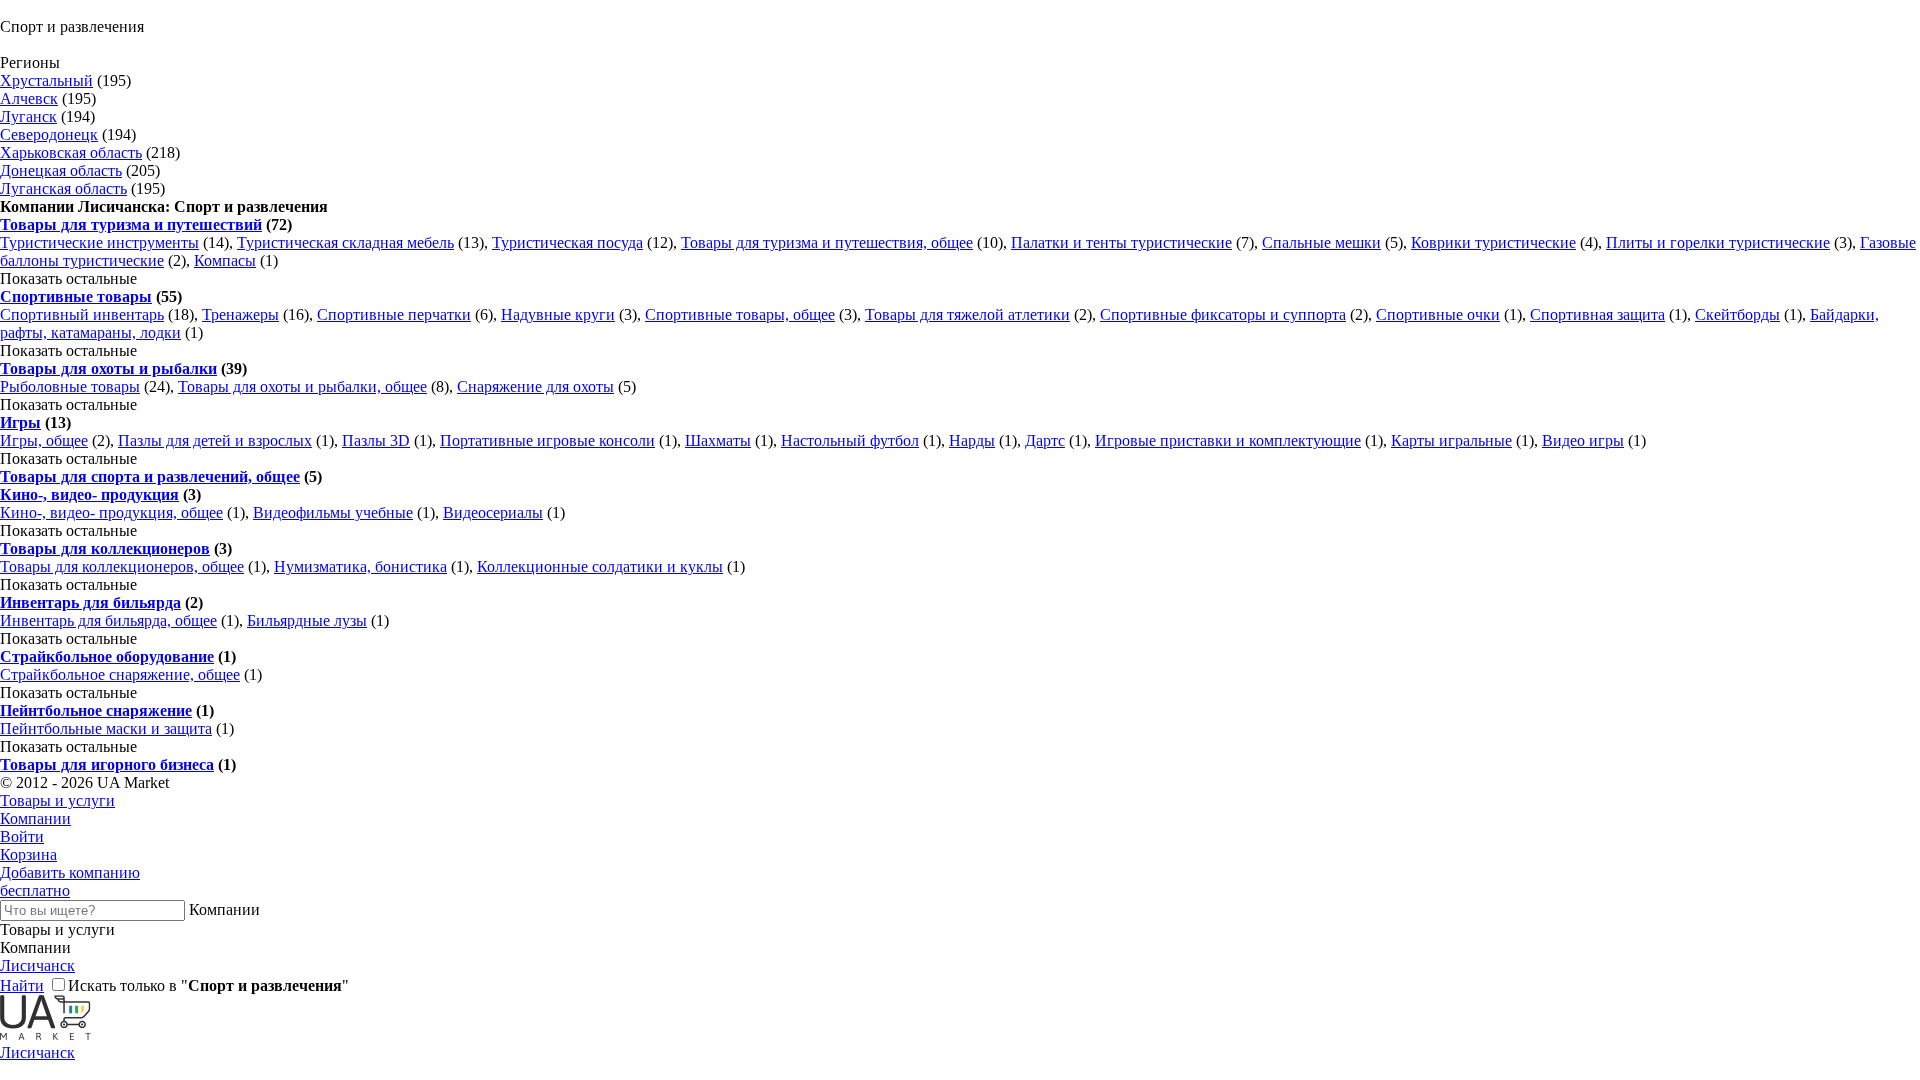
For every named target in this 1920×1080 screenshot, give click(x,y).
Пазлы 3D (376, 440)
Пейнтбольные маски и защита (106, 728)
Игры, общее (44, 440)
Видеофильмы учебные (333, 512)
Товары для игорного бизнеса (107, 764)
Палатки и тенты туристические (1121, 242)
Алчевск (29, 98)
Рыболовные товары (70, 386)
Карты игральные (1451, 440)
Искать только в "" (208, 985)
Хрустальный (46, 80)
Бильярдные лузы (307, 620)
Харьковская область (71, 152)
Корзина (28, 854)
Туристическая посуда (567, 242)
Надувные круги (558, 314)
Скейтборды (1737, 314)
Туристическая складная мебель (345, 242)
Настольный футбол (850, 440)
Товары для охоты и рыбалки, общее (302, 386)
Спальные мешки (1321, 242)
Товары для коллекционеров (105, 548)
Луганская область (63, 188)
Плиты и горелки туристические (1718, 242)
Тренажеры (240, 314)
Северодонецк (49, 134)
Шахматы (718, 440)
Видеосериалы (493, 512)
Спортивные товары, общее (740, 314)
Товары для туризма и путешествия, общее (827, 242)
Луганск (28, 116)
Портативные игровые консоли (547, 440)
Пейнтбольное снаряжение (96, 710)
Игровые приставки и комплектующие (1228, 440)
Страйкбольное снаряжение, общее (120, 674)
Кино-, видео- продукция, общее (111, 512)
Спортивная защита (1597, 314)
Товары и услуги (57, 800)
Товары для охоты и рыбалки (108, 368)
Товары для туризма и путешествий (131, 224)
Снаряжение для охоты (535, 386)
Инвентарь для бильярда (90, 602)
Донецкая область (61, 170)
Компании (35, 818)
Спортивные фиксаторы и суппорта (1223, 314)
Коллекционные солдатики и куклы (600, 566)
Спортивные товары (76, 296)
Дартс (1045, 440)
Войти (22, 836)
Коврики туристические (1493, 242)
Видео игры (1583, 440)
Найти (22, 985)
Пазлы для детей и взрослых (215, 440)
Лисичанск (37, 965)
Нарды (972, 440)
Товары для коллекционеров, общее (122, 566)
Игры (20, 422)
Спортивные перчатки (394, 314)
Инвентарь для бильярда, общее (108, 620)
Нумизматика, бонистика (360, 566)
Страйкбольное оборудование (107, 656)
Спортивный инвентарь (82, 314)
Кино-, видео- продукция (89, 494)
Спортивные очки (1438, 314)
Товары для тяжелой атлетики (967, 314)
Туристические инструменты (99, 242)
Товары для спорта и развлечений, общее (150, 476)
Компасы (225, 260)
